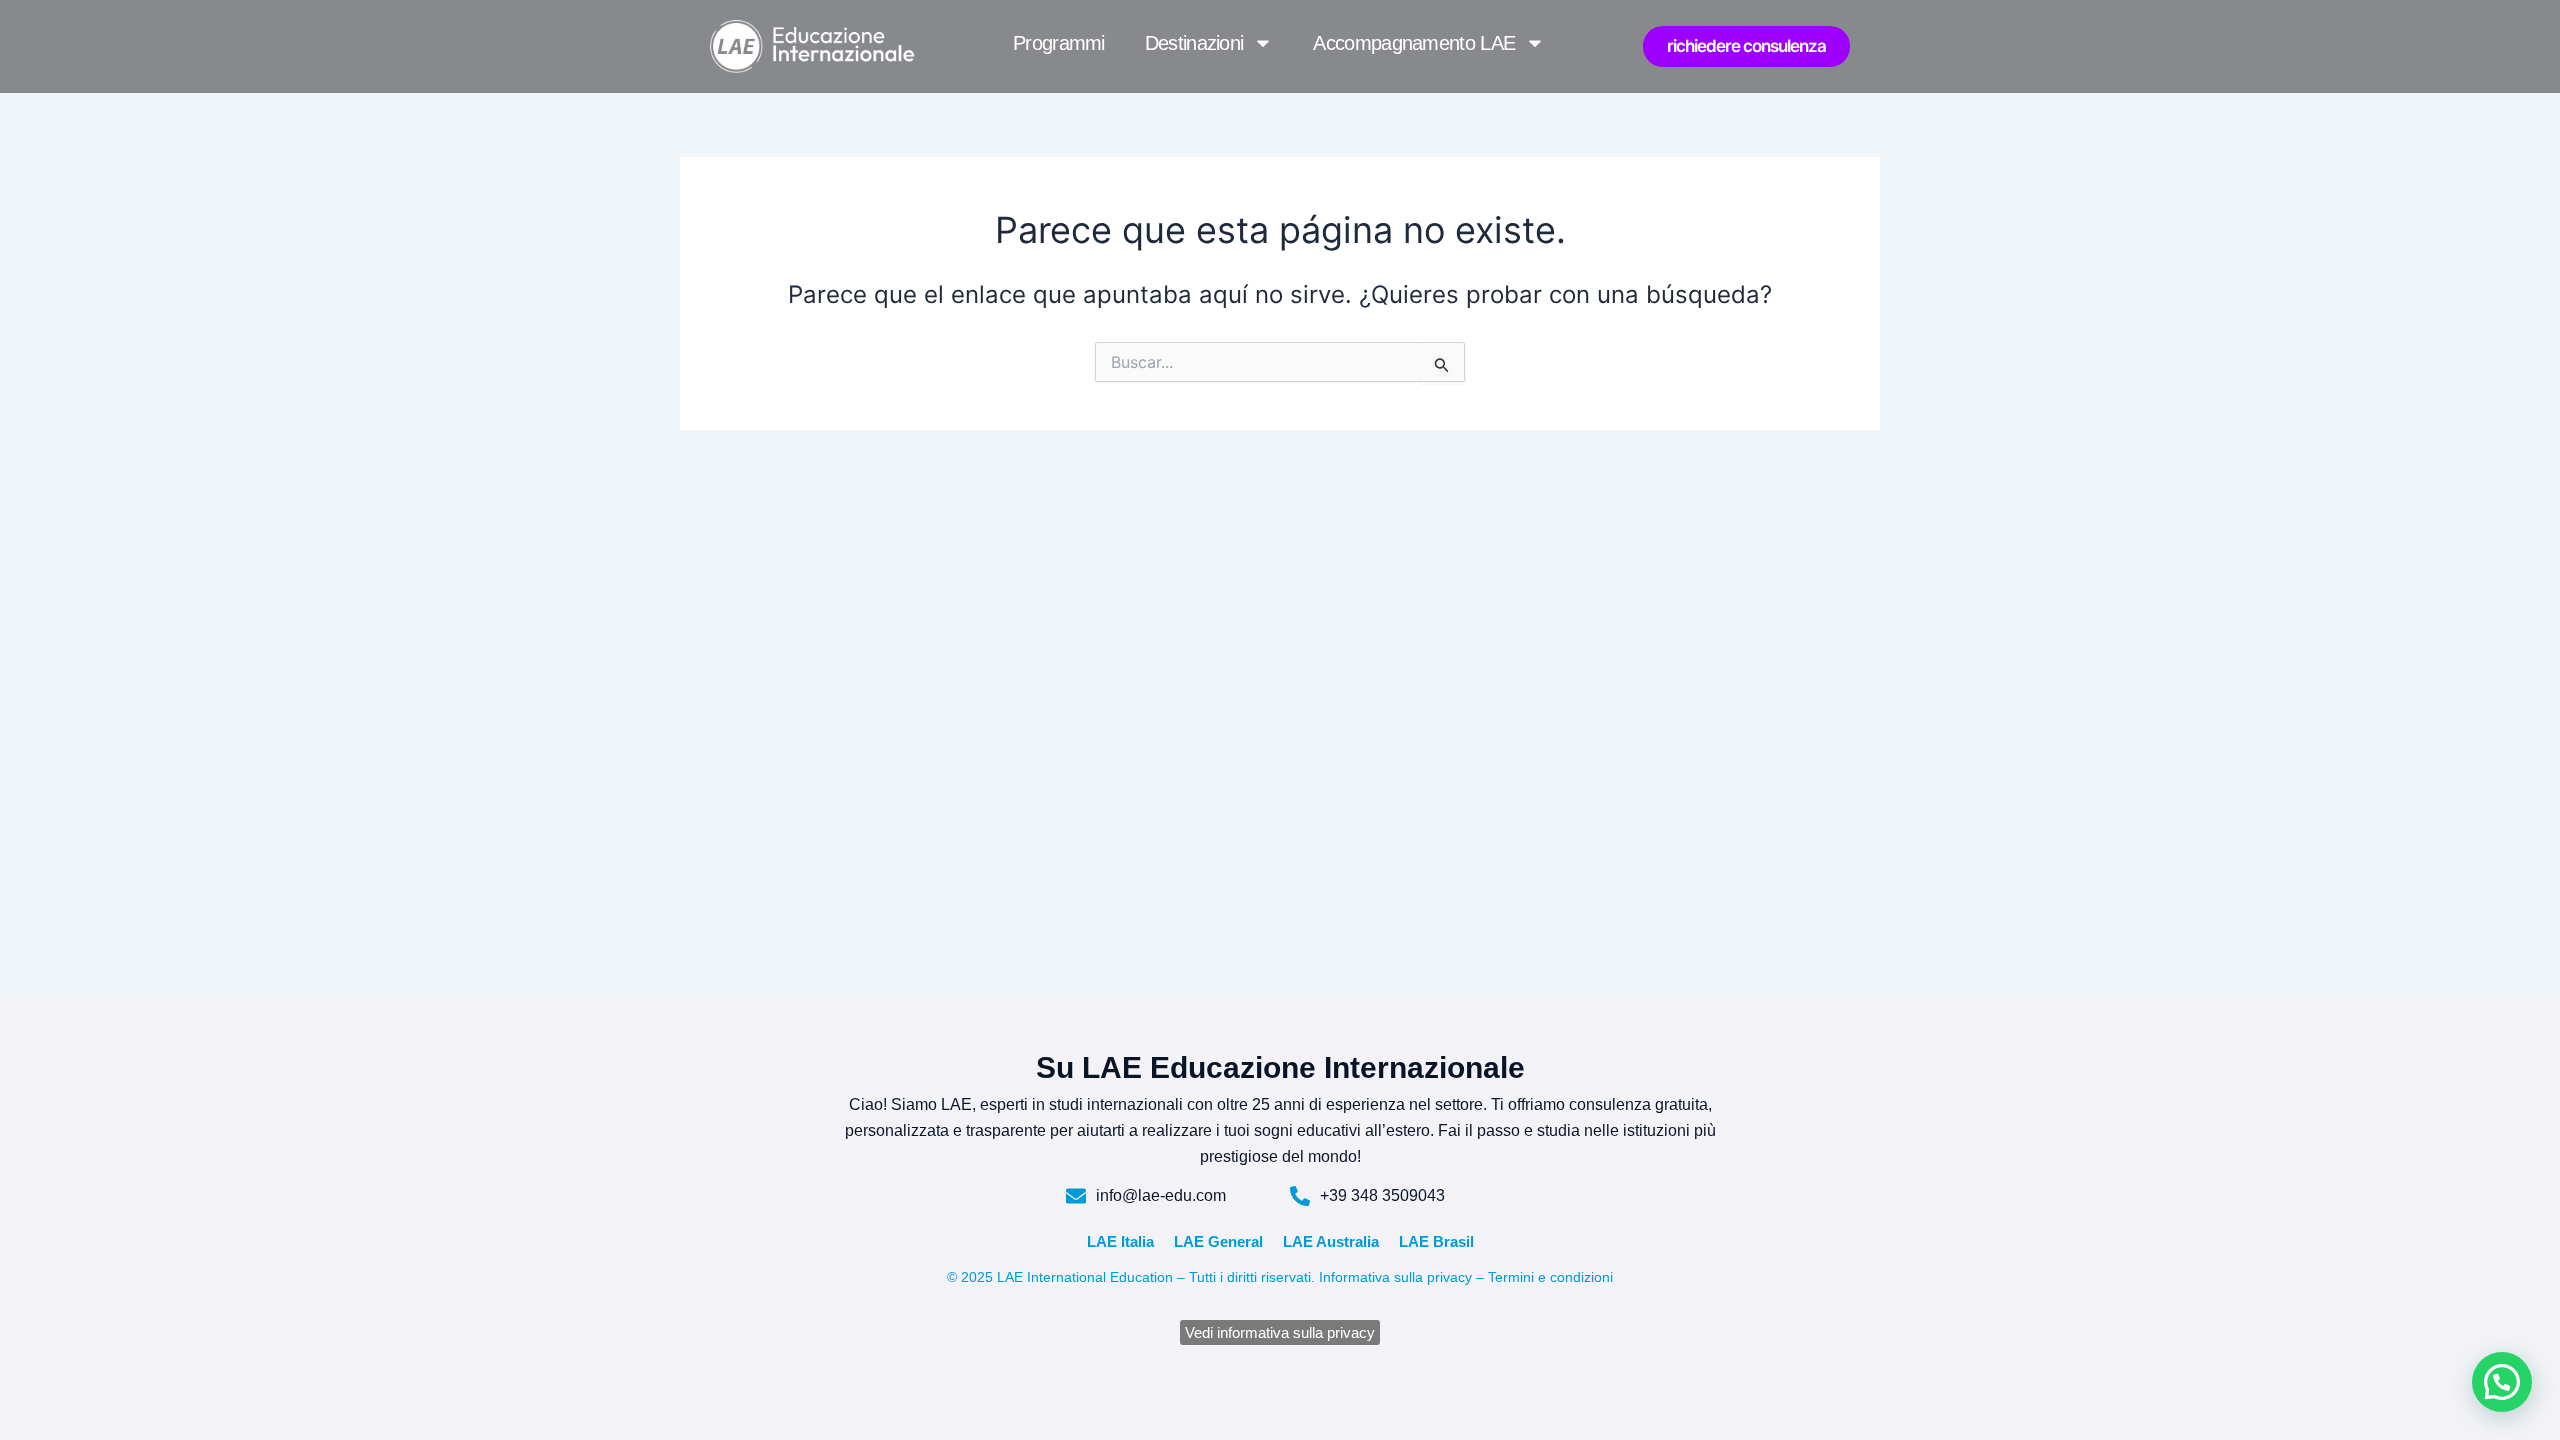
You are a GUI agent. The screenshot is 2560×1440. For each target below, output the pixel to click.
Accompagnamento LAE (1414, 43)
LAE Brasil (1436, 1241)
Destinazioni (1194, 43)
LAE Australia (1331, 1241)
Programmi (1059, 43)
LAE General (1218, 1241)
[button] (2502, 1382)
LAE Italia (1120, 1241)
